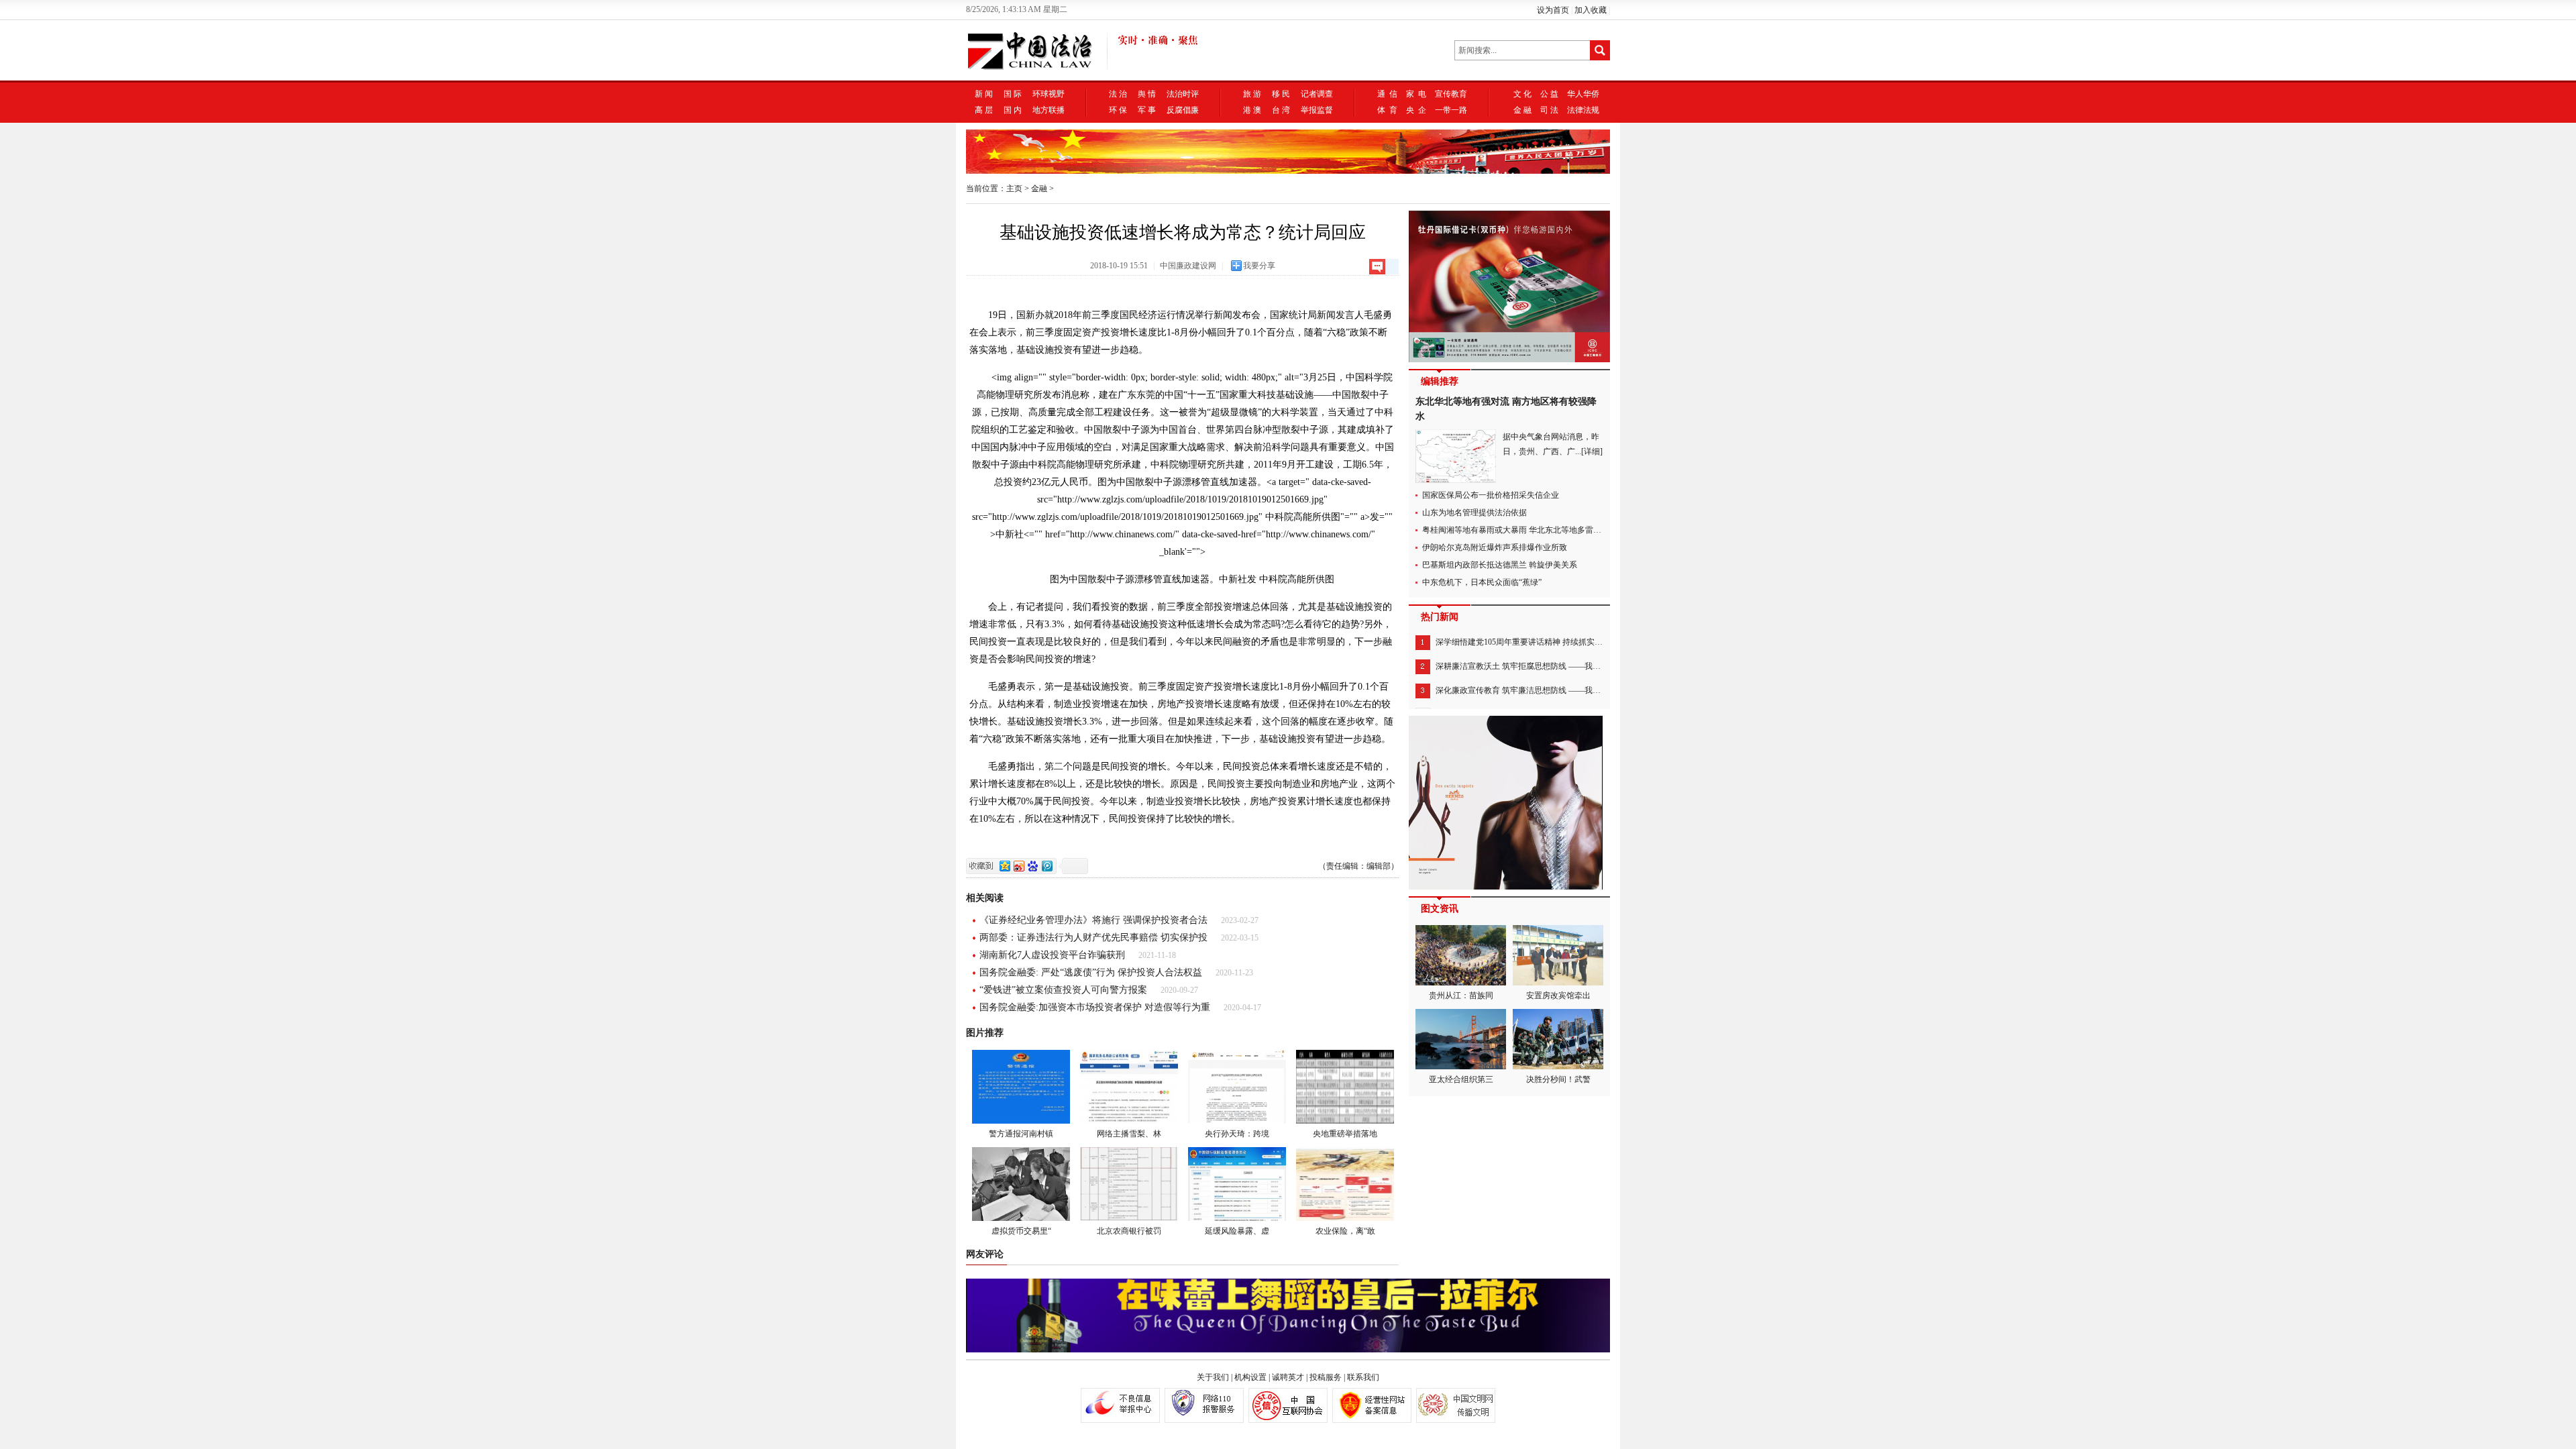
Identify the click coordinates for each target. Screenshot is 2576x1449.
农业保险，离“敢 (1345, 1231)
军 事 (1147, 110)
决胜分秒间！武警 (1558, 1079)
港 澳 (1252, 110)
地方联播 (1049, 110)
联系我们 (1363, 1377)
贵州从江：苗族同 (1461, 996)
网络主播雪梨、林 (1129, 1134)
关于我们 (1213, 1377)
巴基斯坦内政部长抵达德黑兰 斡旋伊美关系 (1500, 565)
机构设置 (1250, 1377)
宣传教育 (1451, 94)
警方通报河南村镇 (1021, 1134)
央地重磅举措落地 (1345, 1134)
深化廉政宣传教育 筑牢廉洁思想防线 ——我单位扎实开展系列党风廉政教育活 (1574, 690)
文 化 (1522, 94)
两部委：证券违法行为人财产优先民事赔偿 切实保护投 (1093, 937)
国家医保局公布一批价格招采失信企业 (1491, 495)
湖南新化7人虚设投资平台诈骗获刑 (1052, 955)
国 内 (1013, 110)
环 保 (1118, 110)
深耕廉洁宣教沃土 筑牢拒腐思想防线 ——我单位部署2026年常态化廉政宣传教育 (1578, 666)
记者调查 (1317, 94)
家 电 (1416, 94)
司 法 (1549, 110)
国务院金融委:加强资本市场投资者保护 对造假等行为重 (1095, 1007)
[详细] (1592, 451)
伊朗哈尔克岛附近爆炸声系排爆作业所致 (1495, 547)
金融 (1039, 189)
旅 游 (1252, 94)
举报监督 (1317, 110)
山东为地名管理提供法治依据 (1474, 513)
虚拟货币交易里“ (1021, 1231)
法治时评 (1183, 94)
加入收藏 (1591, 10)
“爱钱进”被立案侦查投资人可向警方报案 (1063, 990)
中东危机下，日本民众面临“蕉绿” (1482, 582)
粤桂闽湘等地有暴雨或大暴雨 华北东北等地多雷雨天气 (1520, 530)
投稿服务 (1326, 1377)
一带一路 (1451, 110)
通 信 (1387, 94)
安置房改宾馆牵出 (1558, 996)
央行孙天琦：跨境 (1237, 1134)
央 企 (1416, 110)
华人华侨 (1583, 94)
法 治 (1118, 94)
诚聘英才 (1288, 1377)
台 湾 (1281, 110)
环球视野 (1049, 94)
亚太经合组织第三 (1461, 1079)
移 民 (1281, 94)
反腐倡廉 (1183, 110)
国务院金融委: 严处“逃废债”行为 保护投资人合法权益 (1091, 972)
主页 (1014, 189)
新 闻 (984, 94)
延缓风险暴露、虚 (1237, 1231)
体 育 (1387, 110)
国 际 (1013, 94)
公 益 (1549, 94)
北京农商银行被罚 (1129, 1231)
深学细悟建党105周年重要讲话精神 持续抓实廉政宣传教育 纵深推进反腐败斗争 (1576, 642)
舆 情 (1147, 94)
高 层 (984, 110)
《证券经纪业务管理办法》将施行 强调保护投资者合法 (1093, 920)
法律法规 (1583, 110)
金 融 (1522, 110)
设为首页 (1553, 10)
